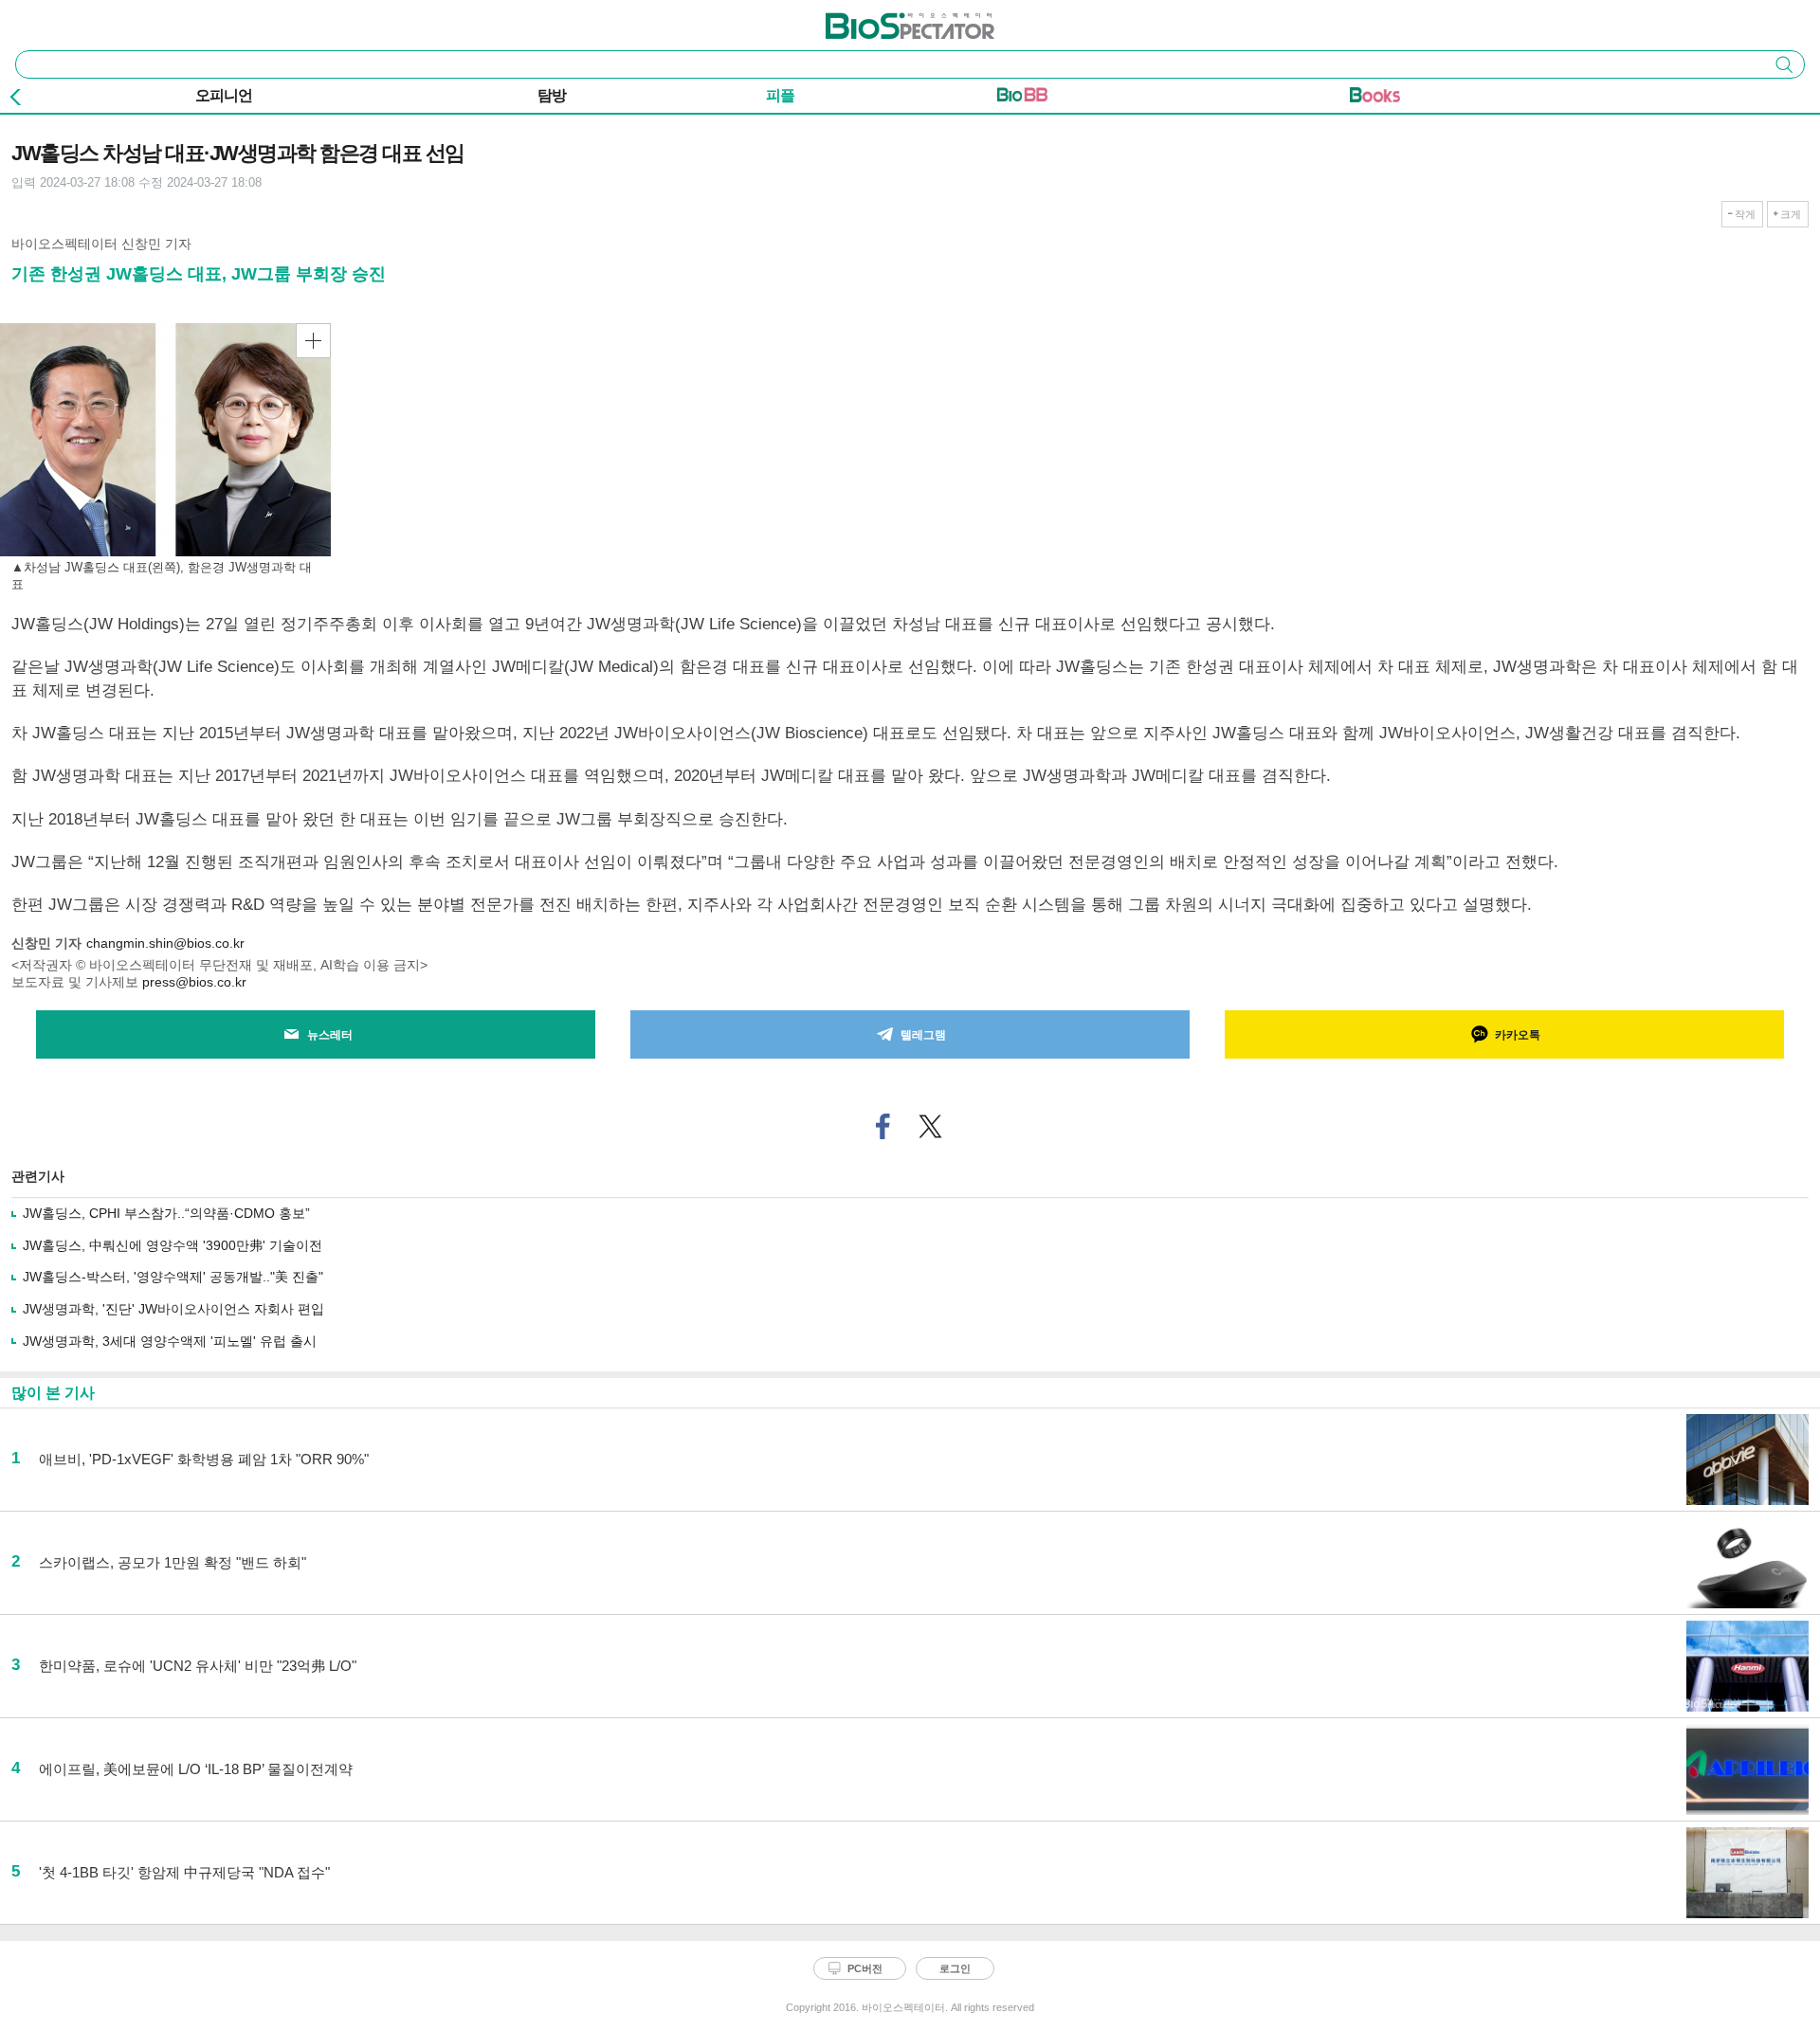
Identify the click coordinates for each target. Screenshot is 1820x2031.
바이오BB (1022, 99)
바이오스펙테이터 (879, 20)
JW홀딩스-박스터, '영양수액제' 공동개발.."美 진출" (173, 1277)
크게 (1791, 214)
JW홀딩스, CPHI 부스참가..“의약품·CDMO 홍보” (166, 1213)
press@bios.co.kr (194, 982)
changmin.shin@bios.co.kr (165, 943)
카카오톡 (1518, 1035)
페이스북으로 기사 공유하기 (883, 1126)
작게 (1745, 214)
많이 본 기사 (53, 1393)
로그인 (955, 1968)
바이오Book (1375, 99)
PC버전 (865, 1968)
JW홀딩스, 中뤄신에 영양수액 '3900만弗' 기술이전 (173, 1245)
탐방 (552, 95)
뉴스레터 (330, 1035)
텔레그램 (923, 1035)
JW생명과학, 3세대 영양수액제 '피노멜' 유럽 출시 (170, 1341)
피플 (780, 95)
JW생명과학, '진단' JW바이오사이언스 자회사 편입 (173, 1309)
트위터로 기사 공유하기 (931, 1126)
